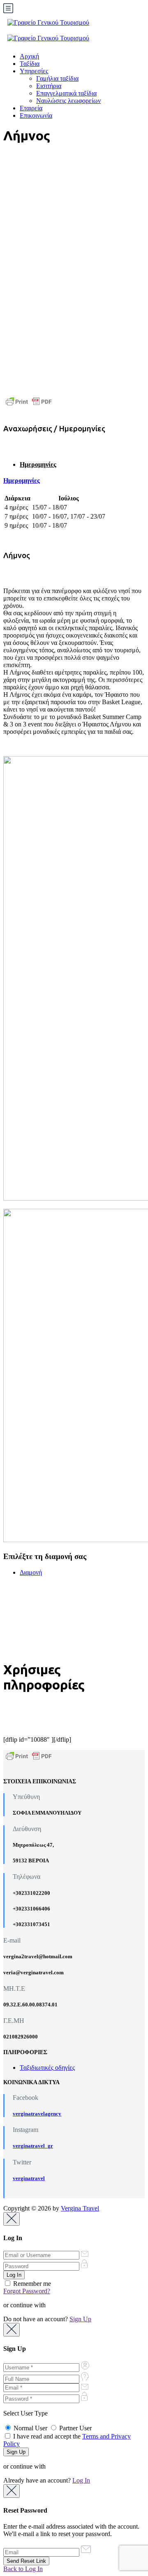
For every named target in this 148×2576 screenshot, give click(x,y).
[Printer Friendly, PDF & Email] (29, 401)
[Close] (12, 2219)
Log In (81, 2480)
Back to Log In (23, 2569)
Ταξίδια (30, 64)
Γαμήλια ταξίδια (57, 78)
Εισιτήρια (49, 86)
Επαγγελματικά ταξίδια (66, 93)
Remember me (31, 2284)
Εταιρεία (31, 108)
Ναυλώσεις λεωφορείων (68, 101)
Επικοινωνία (36, 115)
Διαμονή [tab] (31, 1572)
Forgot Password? (27, 2291)
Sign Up (80, 2319)
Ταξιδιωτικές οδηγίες (47, 2068)
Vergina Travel (80, 2208)
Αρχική (29, 56)
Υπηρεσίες (34, 71)
